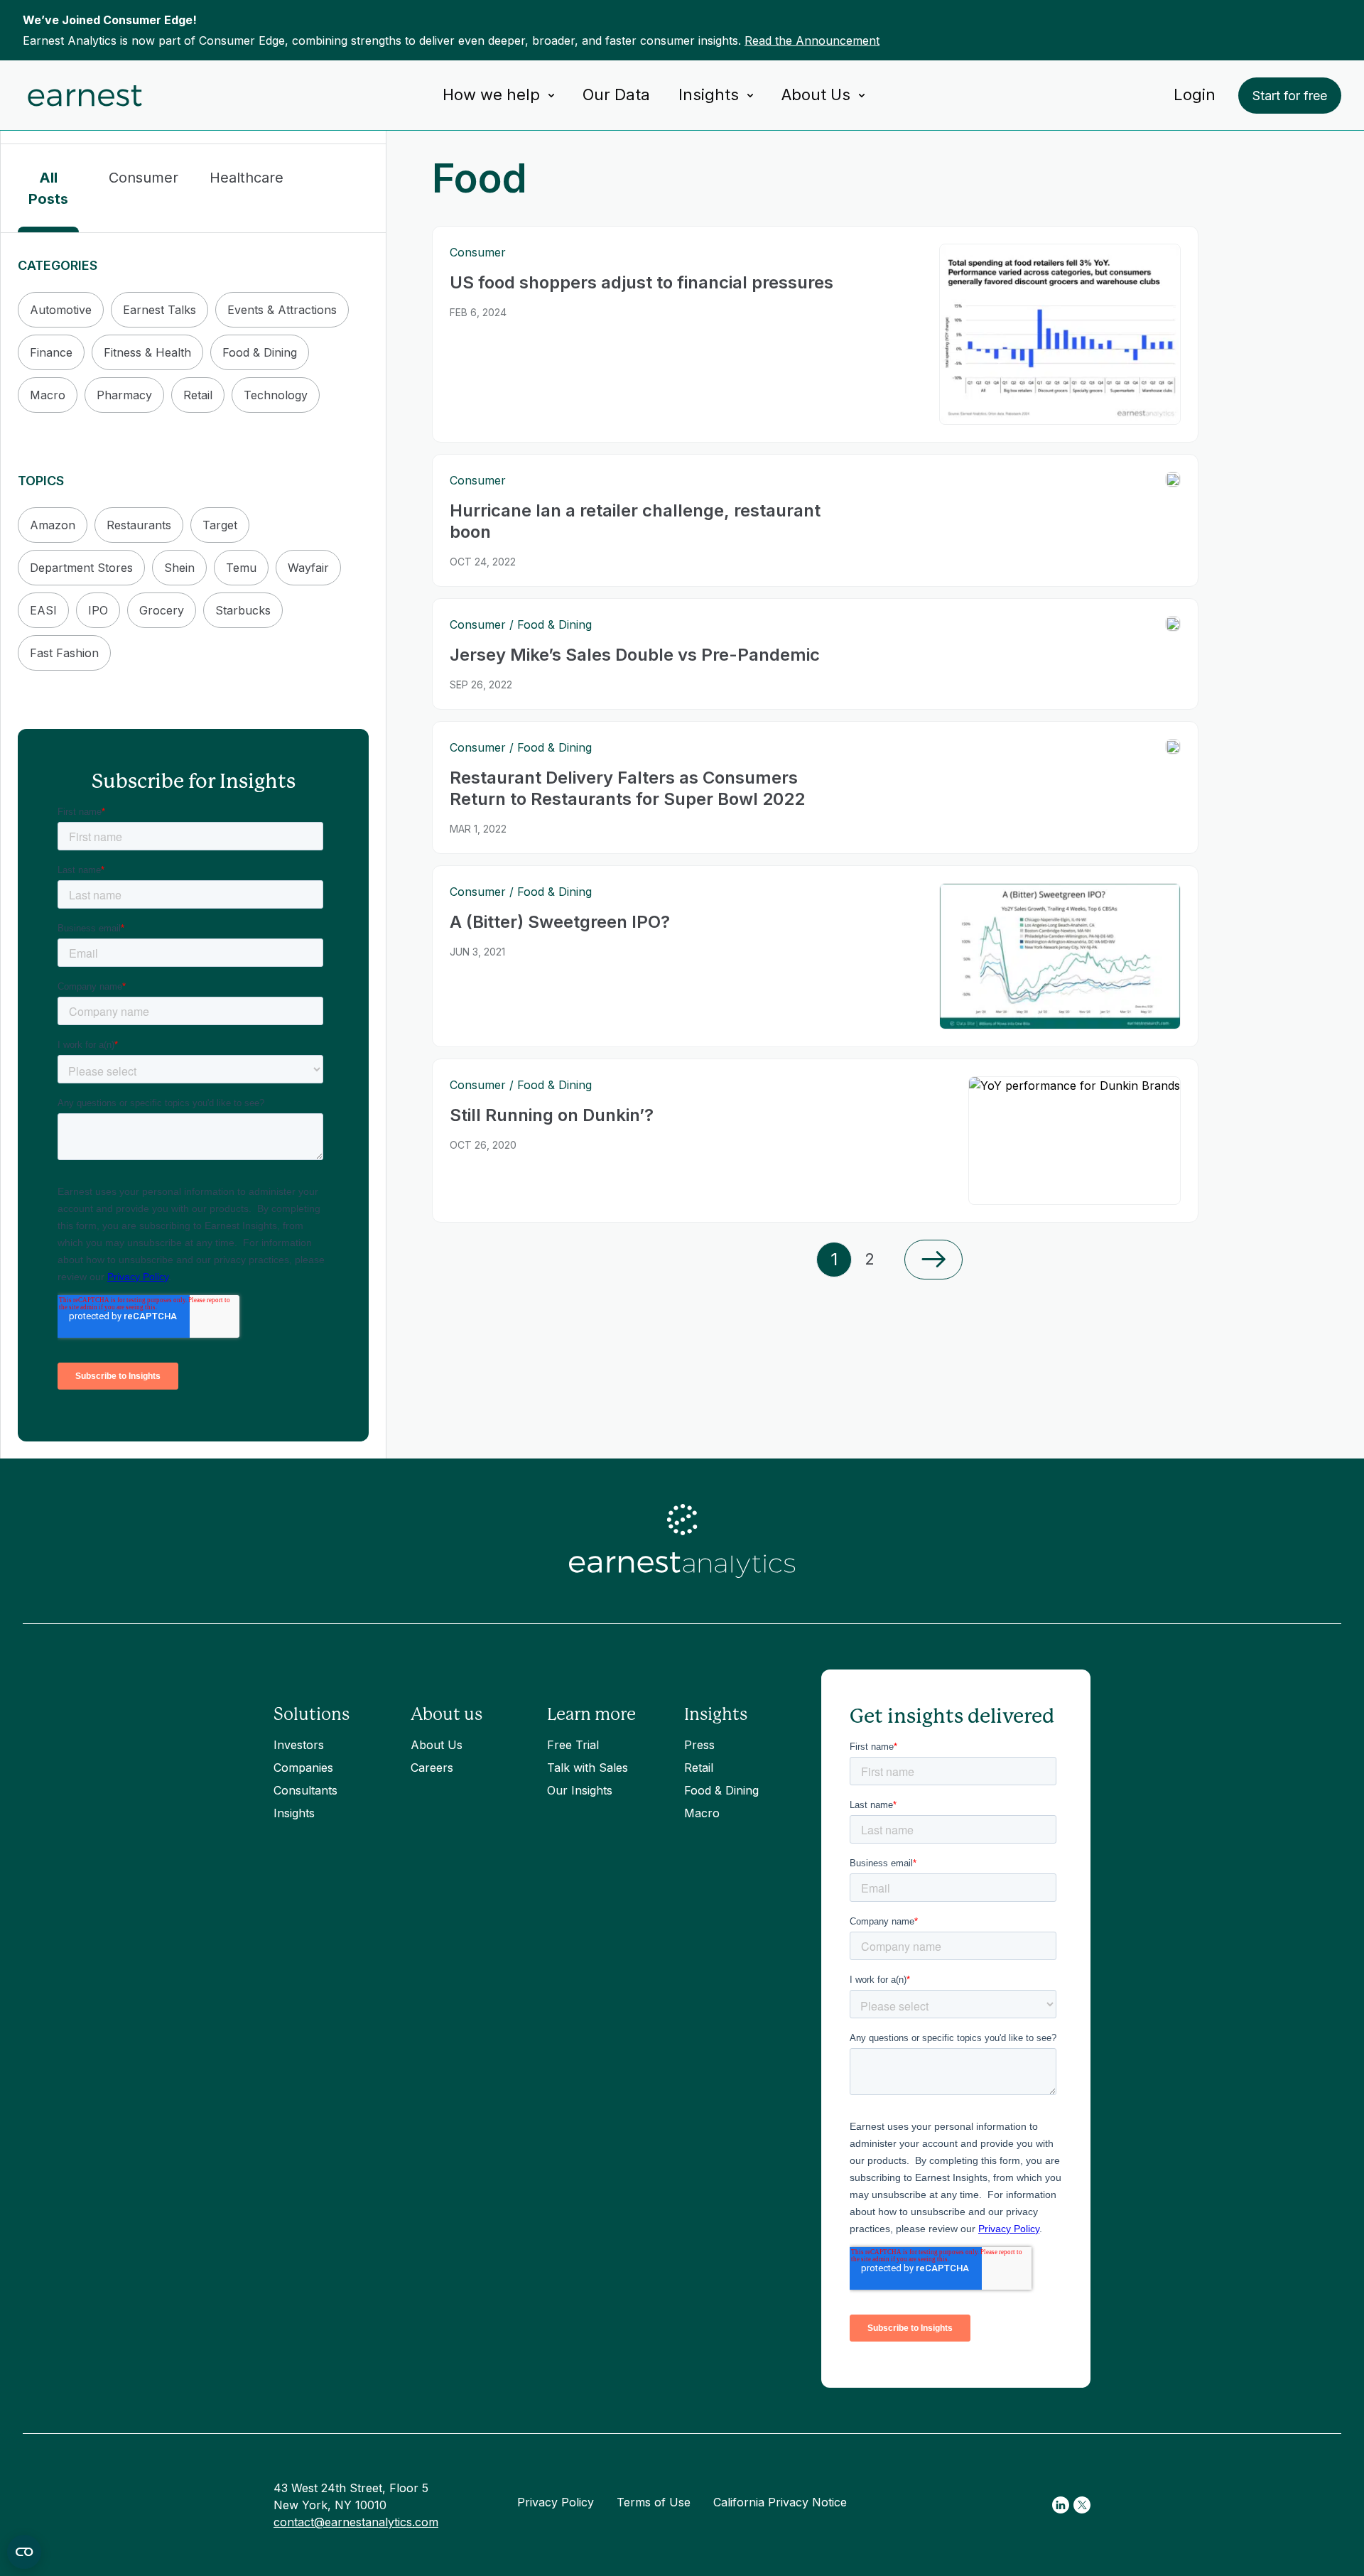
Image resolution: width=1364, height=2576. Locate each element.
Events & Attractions (282, 310)
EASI (43, 610)
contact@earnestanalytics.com (356, 2522)
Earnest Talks (159, 310)
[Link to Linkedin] (1061, 2505)
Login (1195, 94)
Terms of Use (654, 2502)
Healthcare (247, 178)
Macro (48, 395)
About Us (437, 1745)
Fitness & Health (147, 352)
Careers (432, 1768)
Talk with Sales (588, 1768)
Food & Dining (260, 352)
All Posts (48, 188)
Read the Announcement (812, 40)
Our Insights (580, 1790)
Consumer (144, 178)
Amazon (53, 525)
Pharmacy (124, 395)
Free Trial (573, 1745)
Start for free (1290, 96)
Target (220, 525)
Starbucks (243, 610)
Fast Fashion (64, 653)
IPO (98, 610)
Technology (276, 395)
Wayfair (308, 568)
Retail (198, 395)
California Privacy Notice (780, 2502)
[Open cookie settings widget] (24, 2552)
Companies (303, 1768)
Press (699, 1745)
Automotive (61, 310)
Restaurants (139, 525)
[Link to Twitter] (1082, 2505)
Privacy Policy (556, 2502)
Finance (51, 352)
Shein (179, 568)
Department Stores (81, 568)
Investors (299, 1745)
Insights (294, 1813)
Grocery (162, 610)
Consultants (305, 1790)
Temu (241, 568)
